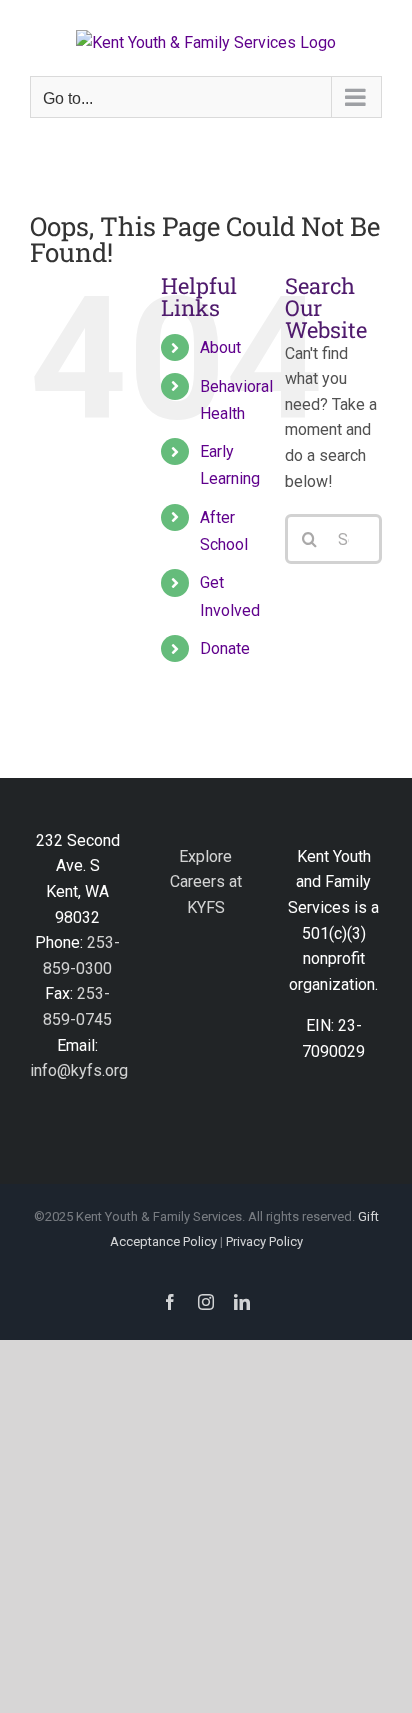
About (220, 347)
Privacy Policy (264, 1241)
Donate (225, 648)
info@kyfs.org (79, 1070)
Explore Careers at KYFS (206, 882)
